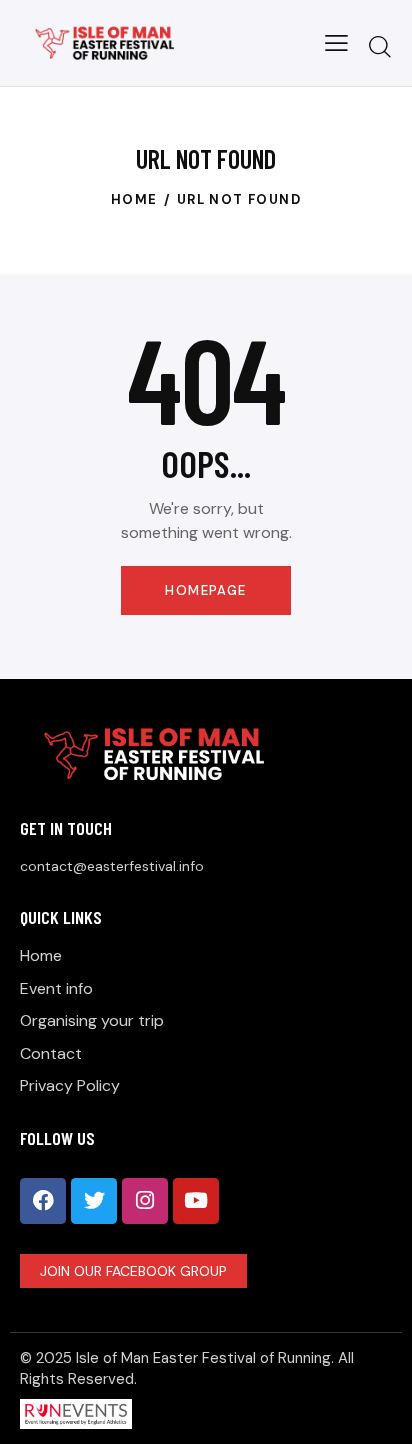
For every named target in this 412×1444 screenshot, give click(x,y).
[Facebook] (43, 1201)
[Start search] (380, 46)
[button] (336, 43)
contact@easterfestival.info (112, 866)
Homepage (205, 590)
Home (134, 199)
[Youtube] (196, 1201)
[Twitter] (94, 1201)
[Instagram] (145, 1201)
